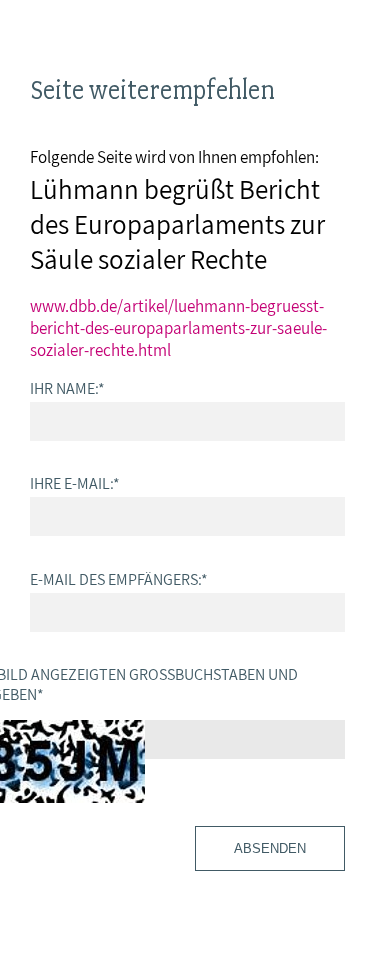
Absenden (270, 848)
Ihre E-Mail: (75, 483)
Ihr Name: (67, 388)
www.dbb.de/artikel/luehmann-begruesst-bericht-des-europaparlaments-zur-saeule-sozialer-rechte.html (178, 328)
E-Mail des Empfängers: (119, 579)
